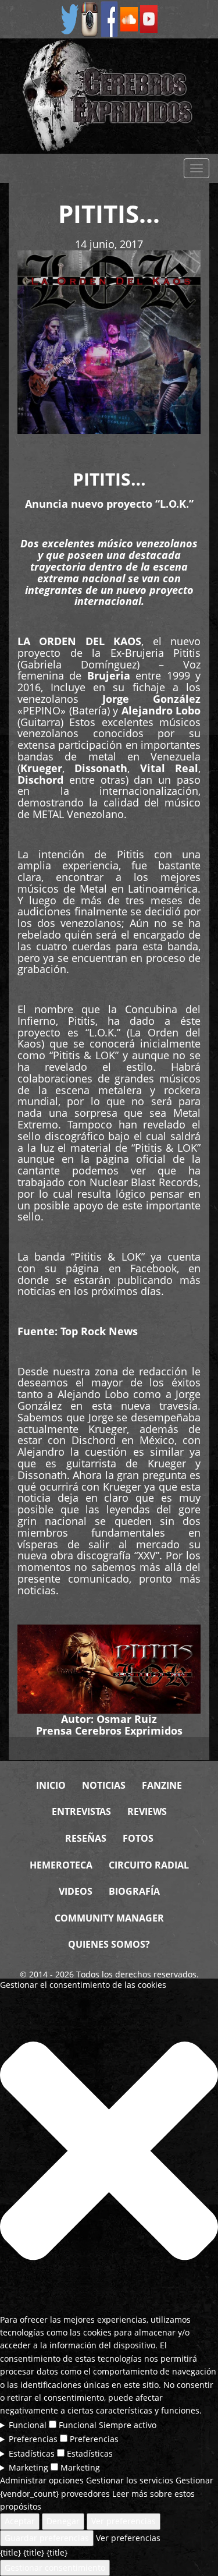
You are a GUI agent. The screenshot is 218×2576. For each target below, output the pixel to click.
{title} (10, 2552)
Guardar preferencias (47, 2538)
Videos (76, 1891)
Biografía (134, 1891)
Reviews (147, 1811)
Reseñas (86, 1838)
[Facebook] (109, 18)
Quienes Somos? (109, 1944)
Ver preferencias (124, 2521)
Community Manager (109, 1918)
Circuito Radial (149, 1865)
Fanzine (162, 1785)
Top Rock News (99, 1331)
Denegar (63, 2521)
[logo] (109, 96)
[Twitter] (70, 18)
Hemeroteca (61, 1865)
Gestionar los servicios (130, 2480)
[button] (109, 2153)
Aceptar (20, 2521)
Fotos (138, 1838)
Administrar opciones (42, 2480)
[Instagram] (90, 18)
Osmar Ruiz (127, 1719)
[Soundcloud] (129, 18)
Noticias (104, 1785)
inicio (51, 1785)
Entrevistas (81, 1811)
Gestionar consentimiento (55, 2568)
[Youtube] (149, 18)
